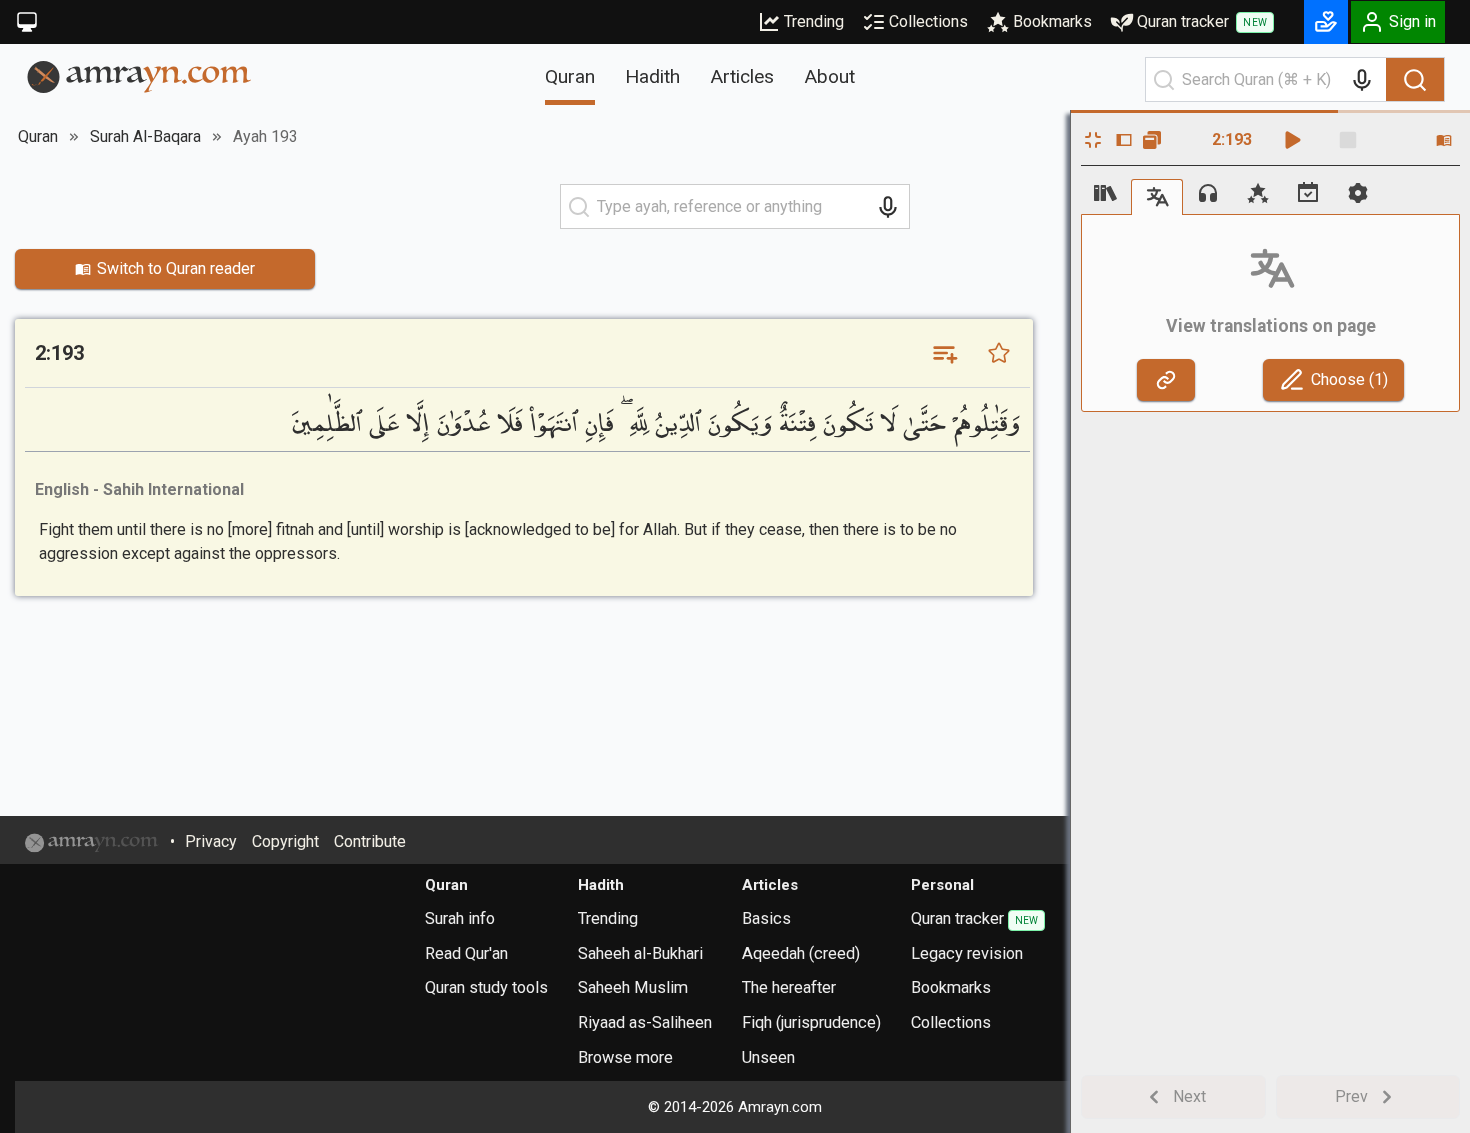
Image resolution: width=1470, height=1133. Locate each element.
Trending (814, 21)
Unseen (768, 1057)
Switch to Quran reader (176, 268)
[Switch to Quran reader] (1444, 140)
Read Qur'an (466, 953)
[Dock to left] (1124, 140)
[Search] (1415, 80)
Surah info (460, 918)
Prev (1351, 1096)
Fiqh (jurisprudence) (811, 1022)
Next (1189, 1096)
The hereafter (789, 987)
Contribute (370, 841)
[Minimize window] (1093, 140)
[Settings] (1358, 193)
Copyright (285, 841)
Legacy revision (967, 953)
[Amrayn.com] (139, 75)
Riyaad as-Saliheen (645, 1022)
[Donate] (1326, 22)
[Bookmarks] (1258, 193)
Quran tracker (1202, 21)
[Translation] (1157, 196)
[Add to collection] (944, 353)
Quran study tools (486, 987)
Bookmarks (1052, 21)
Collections (928, 21)
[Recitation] (1208, 193)
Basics (766, 918)
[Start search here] (1164, 80)
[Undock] (1152, 140)
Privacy (211, 841)
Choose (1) (1349, 379)
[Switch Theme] (27, 22)
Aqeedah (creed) (801, 953)
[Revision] (1308, 193)
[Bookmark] (999, 353)
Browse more (625, 1057)
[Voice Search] (1362, 80)
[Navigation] (1106, 193)
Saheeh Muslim (633, 987)
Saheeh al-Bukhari (640, 953)
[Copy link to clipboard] (1166, 380)
